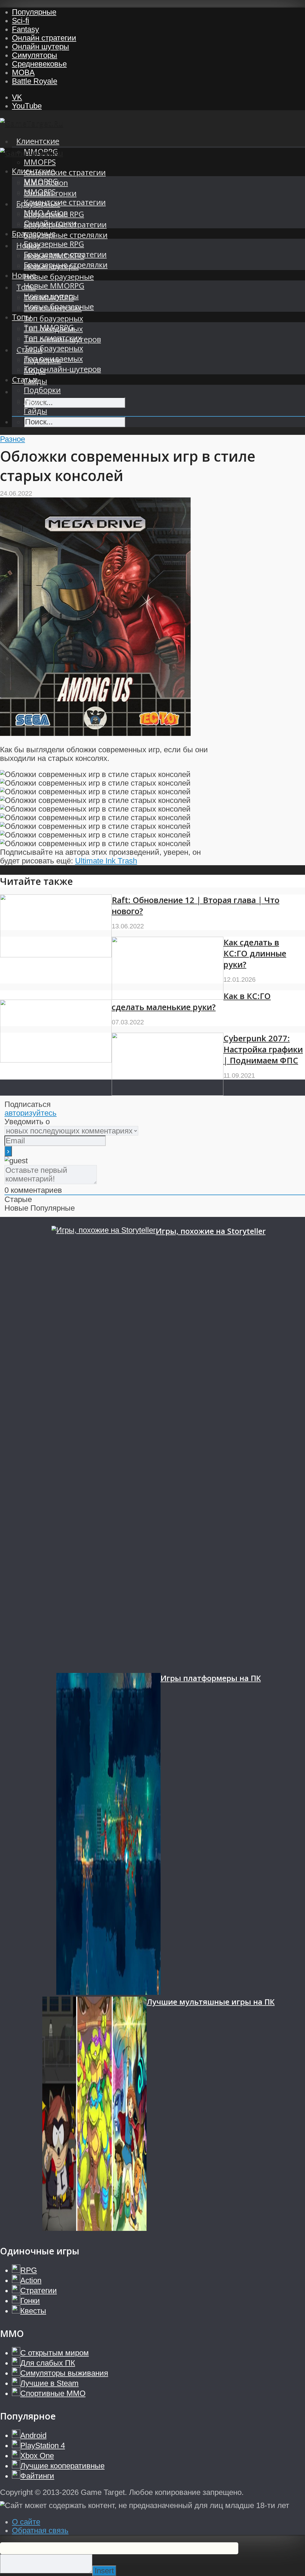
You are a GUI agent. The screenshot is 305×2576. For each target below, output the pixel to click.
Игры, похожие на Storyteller (211, 1231)
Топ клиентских (53, 338)
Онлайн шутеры (41, 46)
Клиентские (38, 141)
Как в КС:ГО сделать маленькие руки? (191, 1001)
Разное (13, 439)
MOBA (23, 72)
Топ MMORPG (49, 327)
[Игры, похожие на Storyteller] (104, 1449)
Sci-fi (21, 21)
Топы (22, 317)
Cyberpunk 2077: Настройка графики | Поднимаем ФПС (263, 1049)
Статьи (25, 380)
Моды (35, 400)
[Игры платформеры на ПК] (108, 1835)
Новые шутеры (51, 296)
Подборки (42, 390)
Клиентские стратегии (65, 172)
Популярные (34, 12)
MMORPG (41, 181)
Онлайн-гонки (50, 223)
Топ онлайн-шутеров (62, 369)
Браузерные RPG (54, 244)
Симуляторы (35, 55)
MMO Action (46, 213)
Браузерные (34, 234)
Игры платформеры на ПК (211, 1678)
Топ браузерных (53, 318)
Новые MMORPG (54, 286)
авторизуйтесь (31, 1113)
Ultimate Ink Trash (106, 861)
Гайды (35, 411)
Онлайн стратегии (44, 38)
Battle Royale (35, 81)
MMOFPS (40, 162)
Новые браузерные (59, 277)
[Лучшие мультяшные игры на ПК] (94, 2115)
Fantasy (25, 29)
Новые (24, 275)
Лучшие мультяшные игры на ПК (211, 2002)
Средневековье (39, 64)
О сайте (26, 2522)
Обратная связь (40, 2530)
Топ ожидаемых (53, 359)
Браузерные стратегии (65, 254)
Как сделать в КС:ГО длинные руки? (255, 953)
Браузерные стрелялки (66, 235)
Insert (104, 2571)
